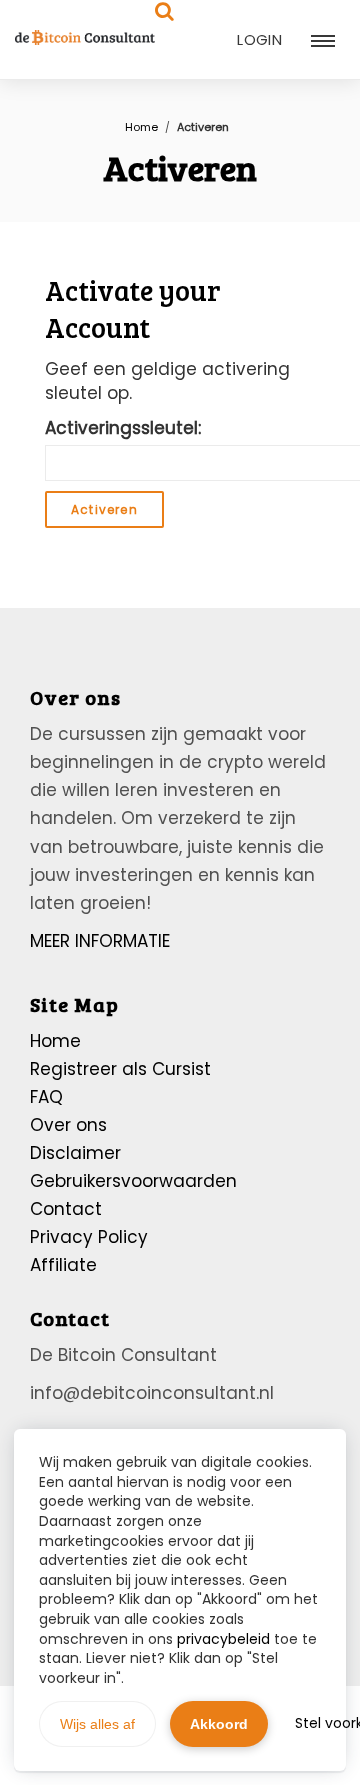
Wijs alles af (97, 1724)
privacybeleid (223, 1639)
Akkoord (219, 1724)
